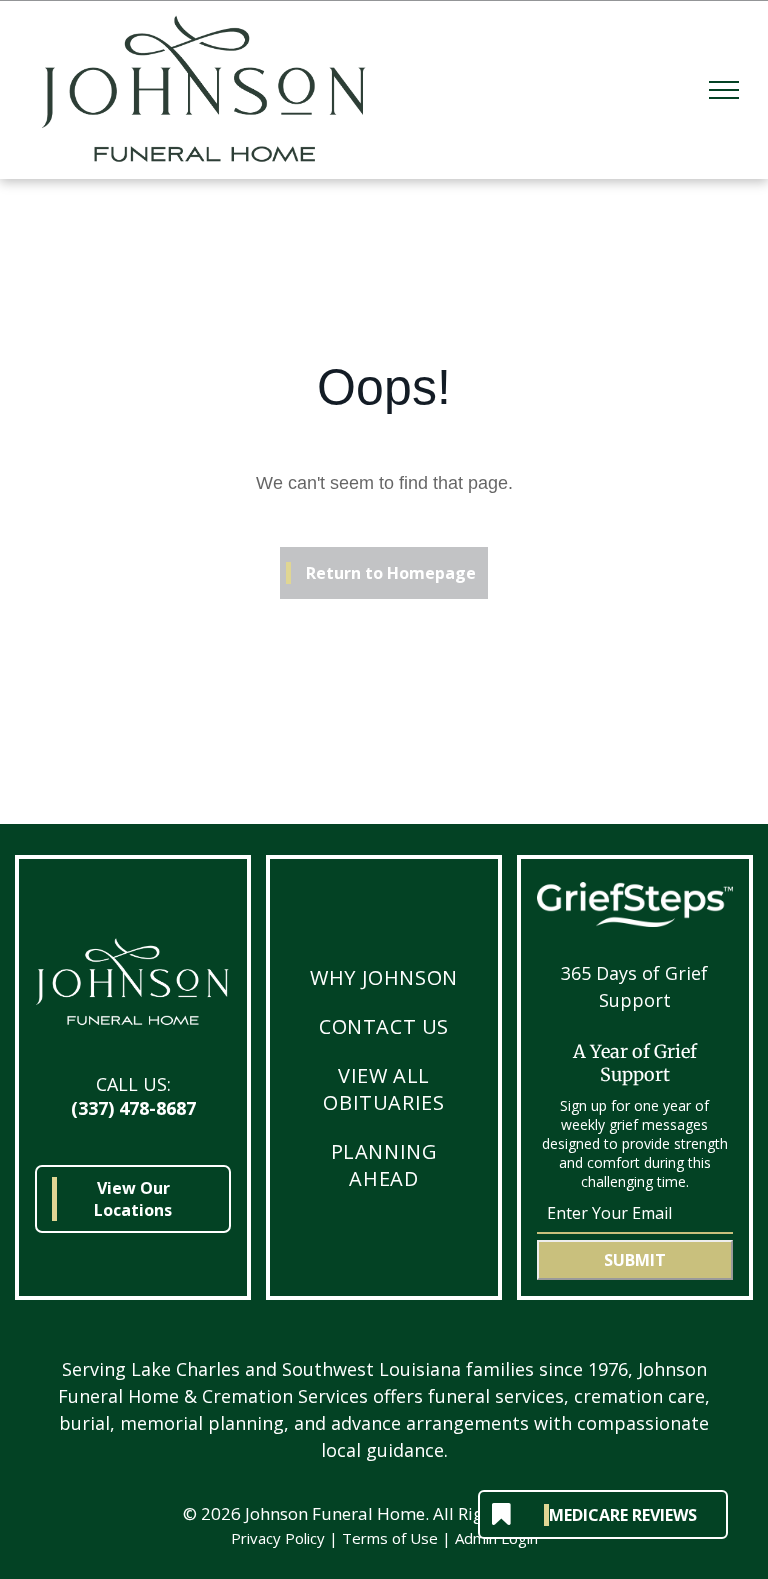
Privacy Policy (278, 1538)
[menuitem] (384, 977)
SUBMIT (635, 1260)
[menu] (724, 90)
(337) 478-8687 (133, 1108)
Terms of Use (390, 1538)
